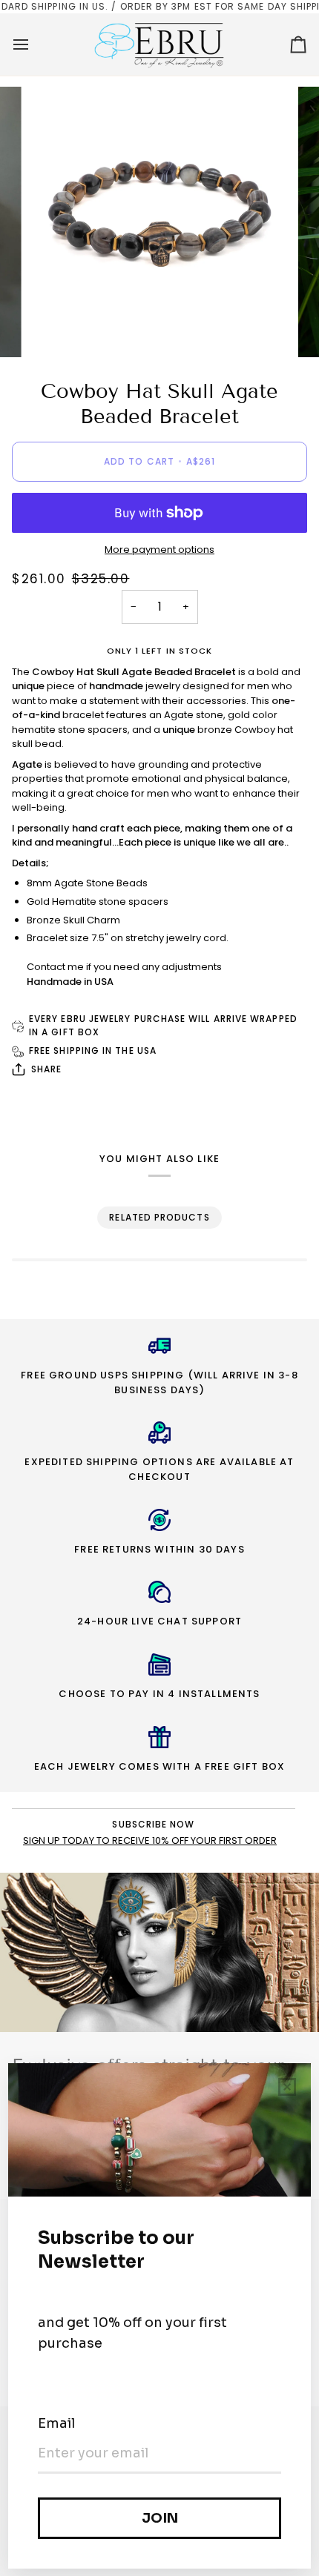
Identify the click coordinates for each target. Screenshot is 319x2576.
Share (46, 1069)
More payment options (159, 550)
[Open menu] (34, 44)
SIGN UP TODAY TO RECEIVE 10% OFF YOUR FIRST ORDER (150, 1840)
